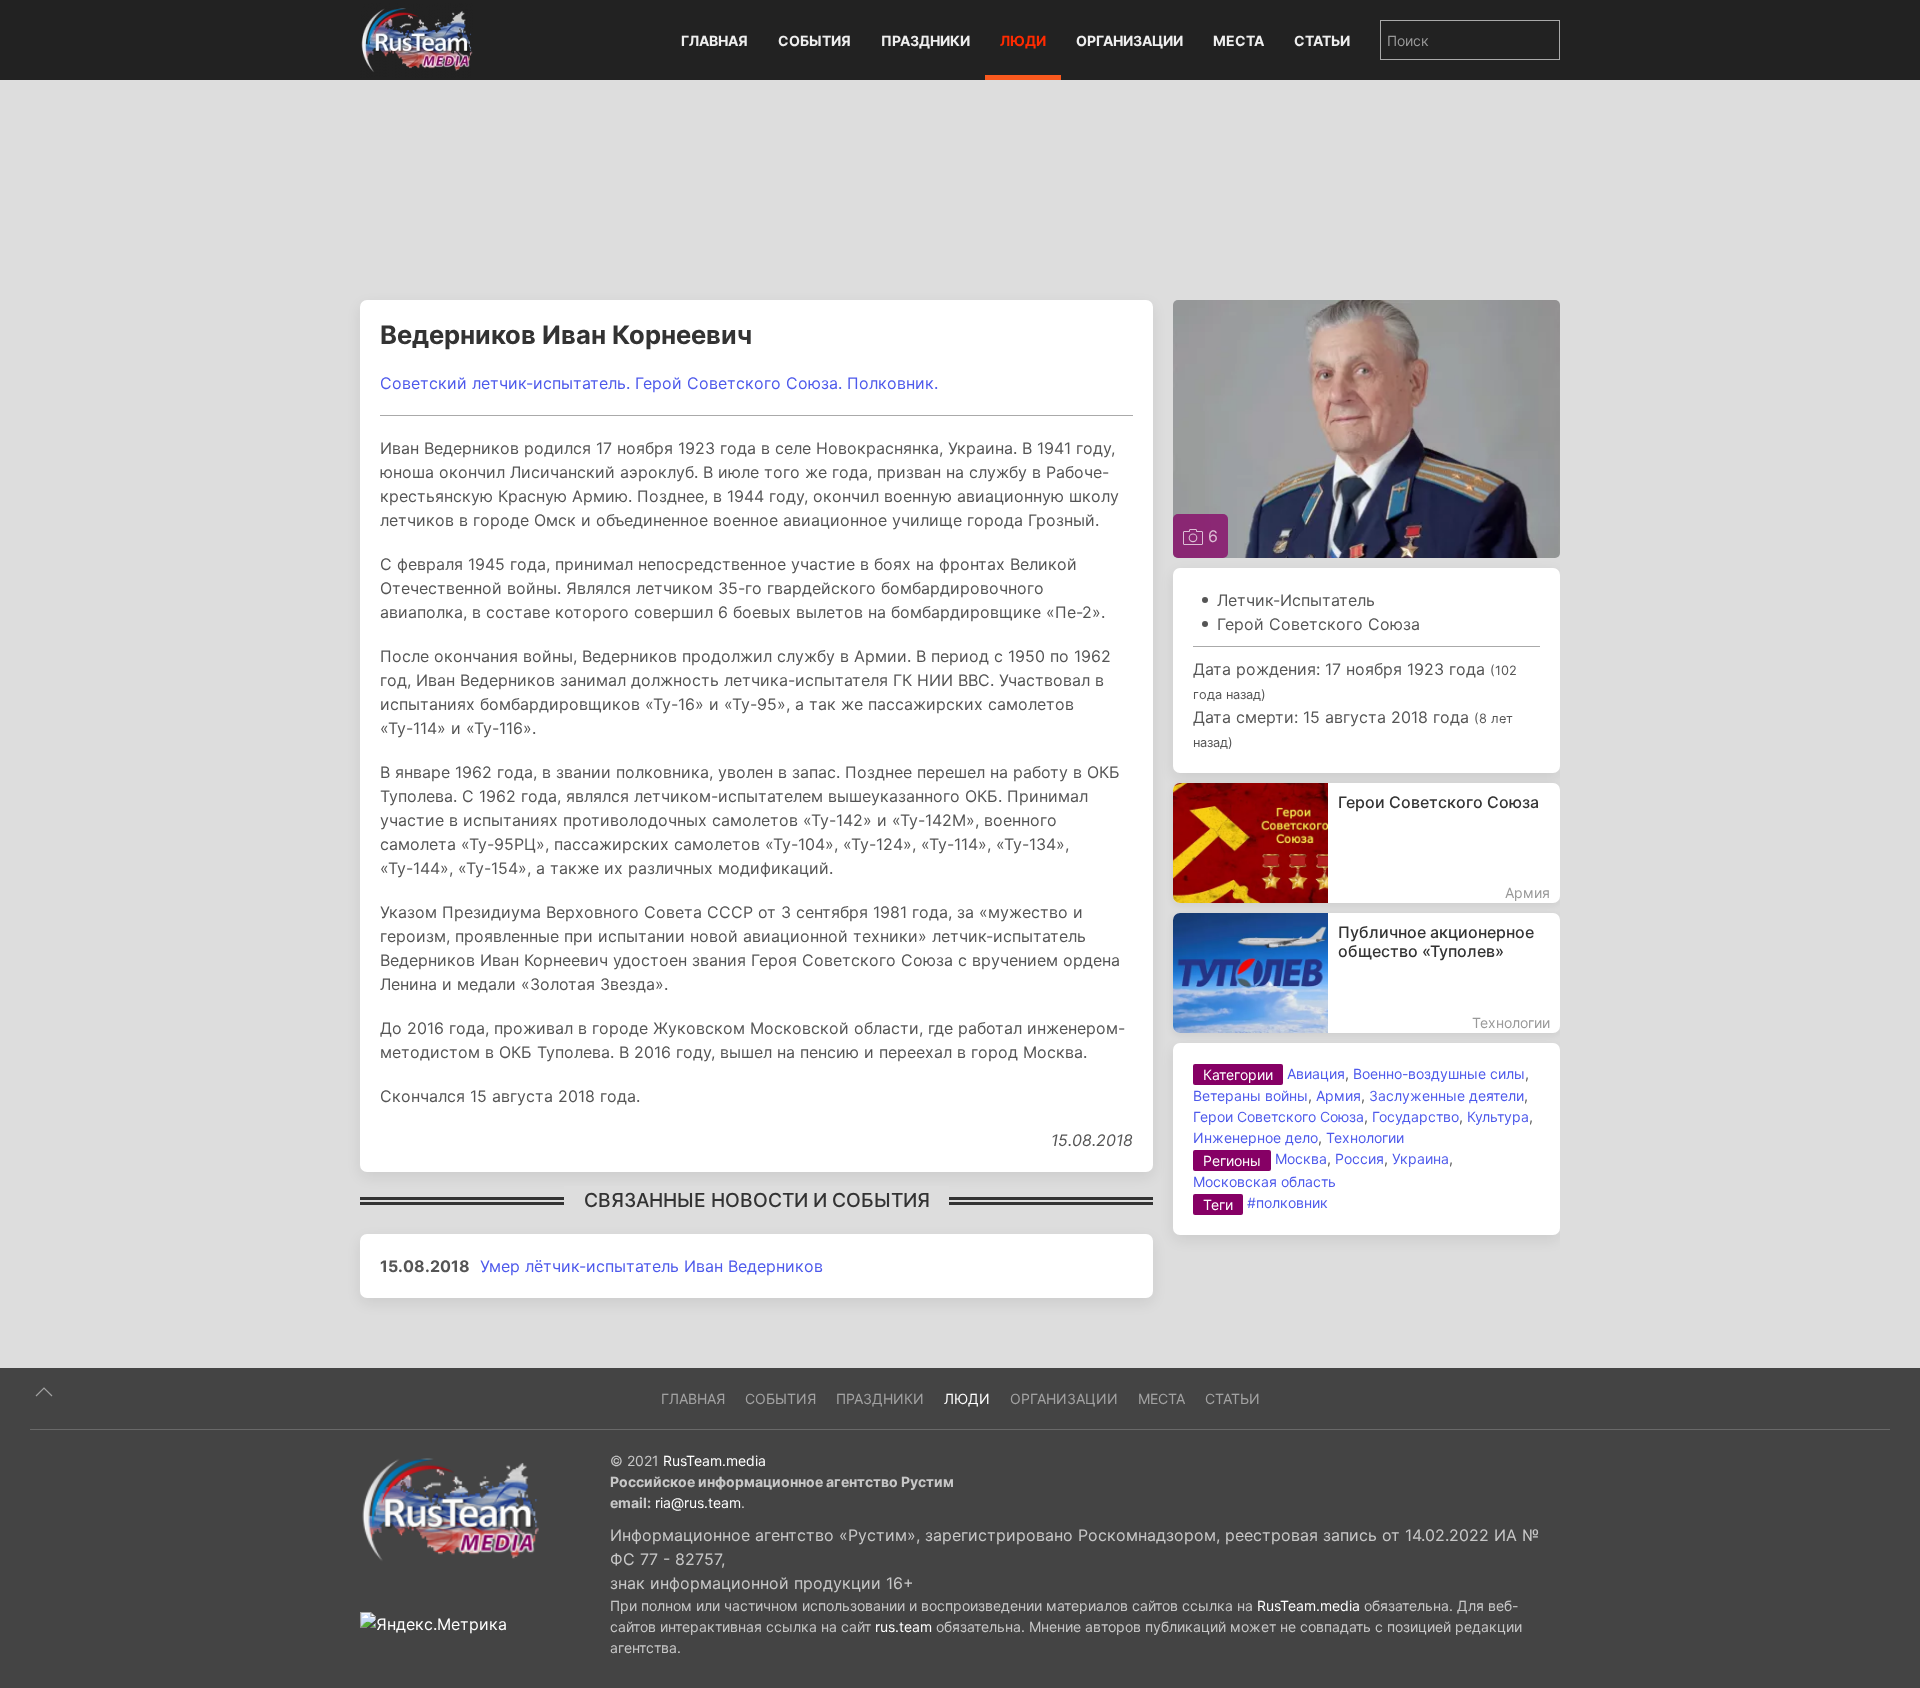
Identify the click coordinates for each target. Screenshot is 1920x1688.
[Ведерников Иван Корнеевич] (1366, 427)
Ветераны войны (1250, 1095)
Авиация (1316, 1073)
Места (1238, 40)
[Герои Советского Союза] (1366, 843)
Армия (1338, 1095)
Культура (1498, 1116)
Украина (1420, 1158)
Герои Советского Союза (1278, 1116)
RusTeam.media (714, 1460)
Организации (1129, 40)
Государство (1415, 1116)
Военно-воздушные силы (1439, 1073)
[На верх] (44, 1392)
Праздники (925, 40)
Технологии (1365, 1137)
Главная (714, 40)
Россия (1359, 1158)
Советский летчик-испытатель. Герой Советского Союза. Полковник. (659, 383)
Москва (1301, 1158)
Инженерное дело (1255, 1137)
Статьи (1322, 40)
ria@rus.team (698, 1502)
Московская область (1264, 1181)
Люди (1023, 40)
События (814, 40)
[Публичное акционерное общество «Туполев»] (1366, 973)
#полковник (1287, 1202)
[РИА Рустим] (450, 1508)
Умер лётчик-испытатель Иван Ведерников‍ (651, 1266)
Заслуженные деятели (1446, 1095)
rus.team (903, 1626)
